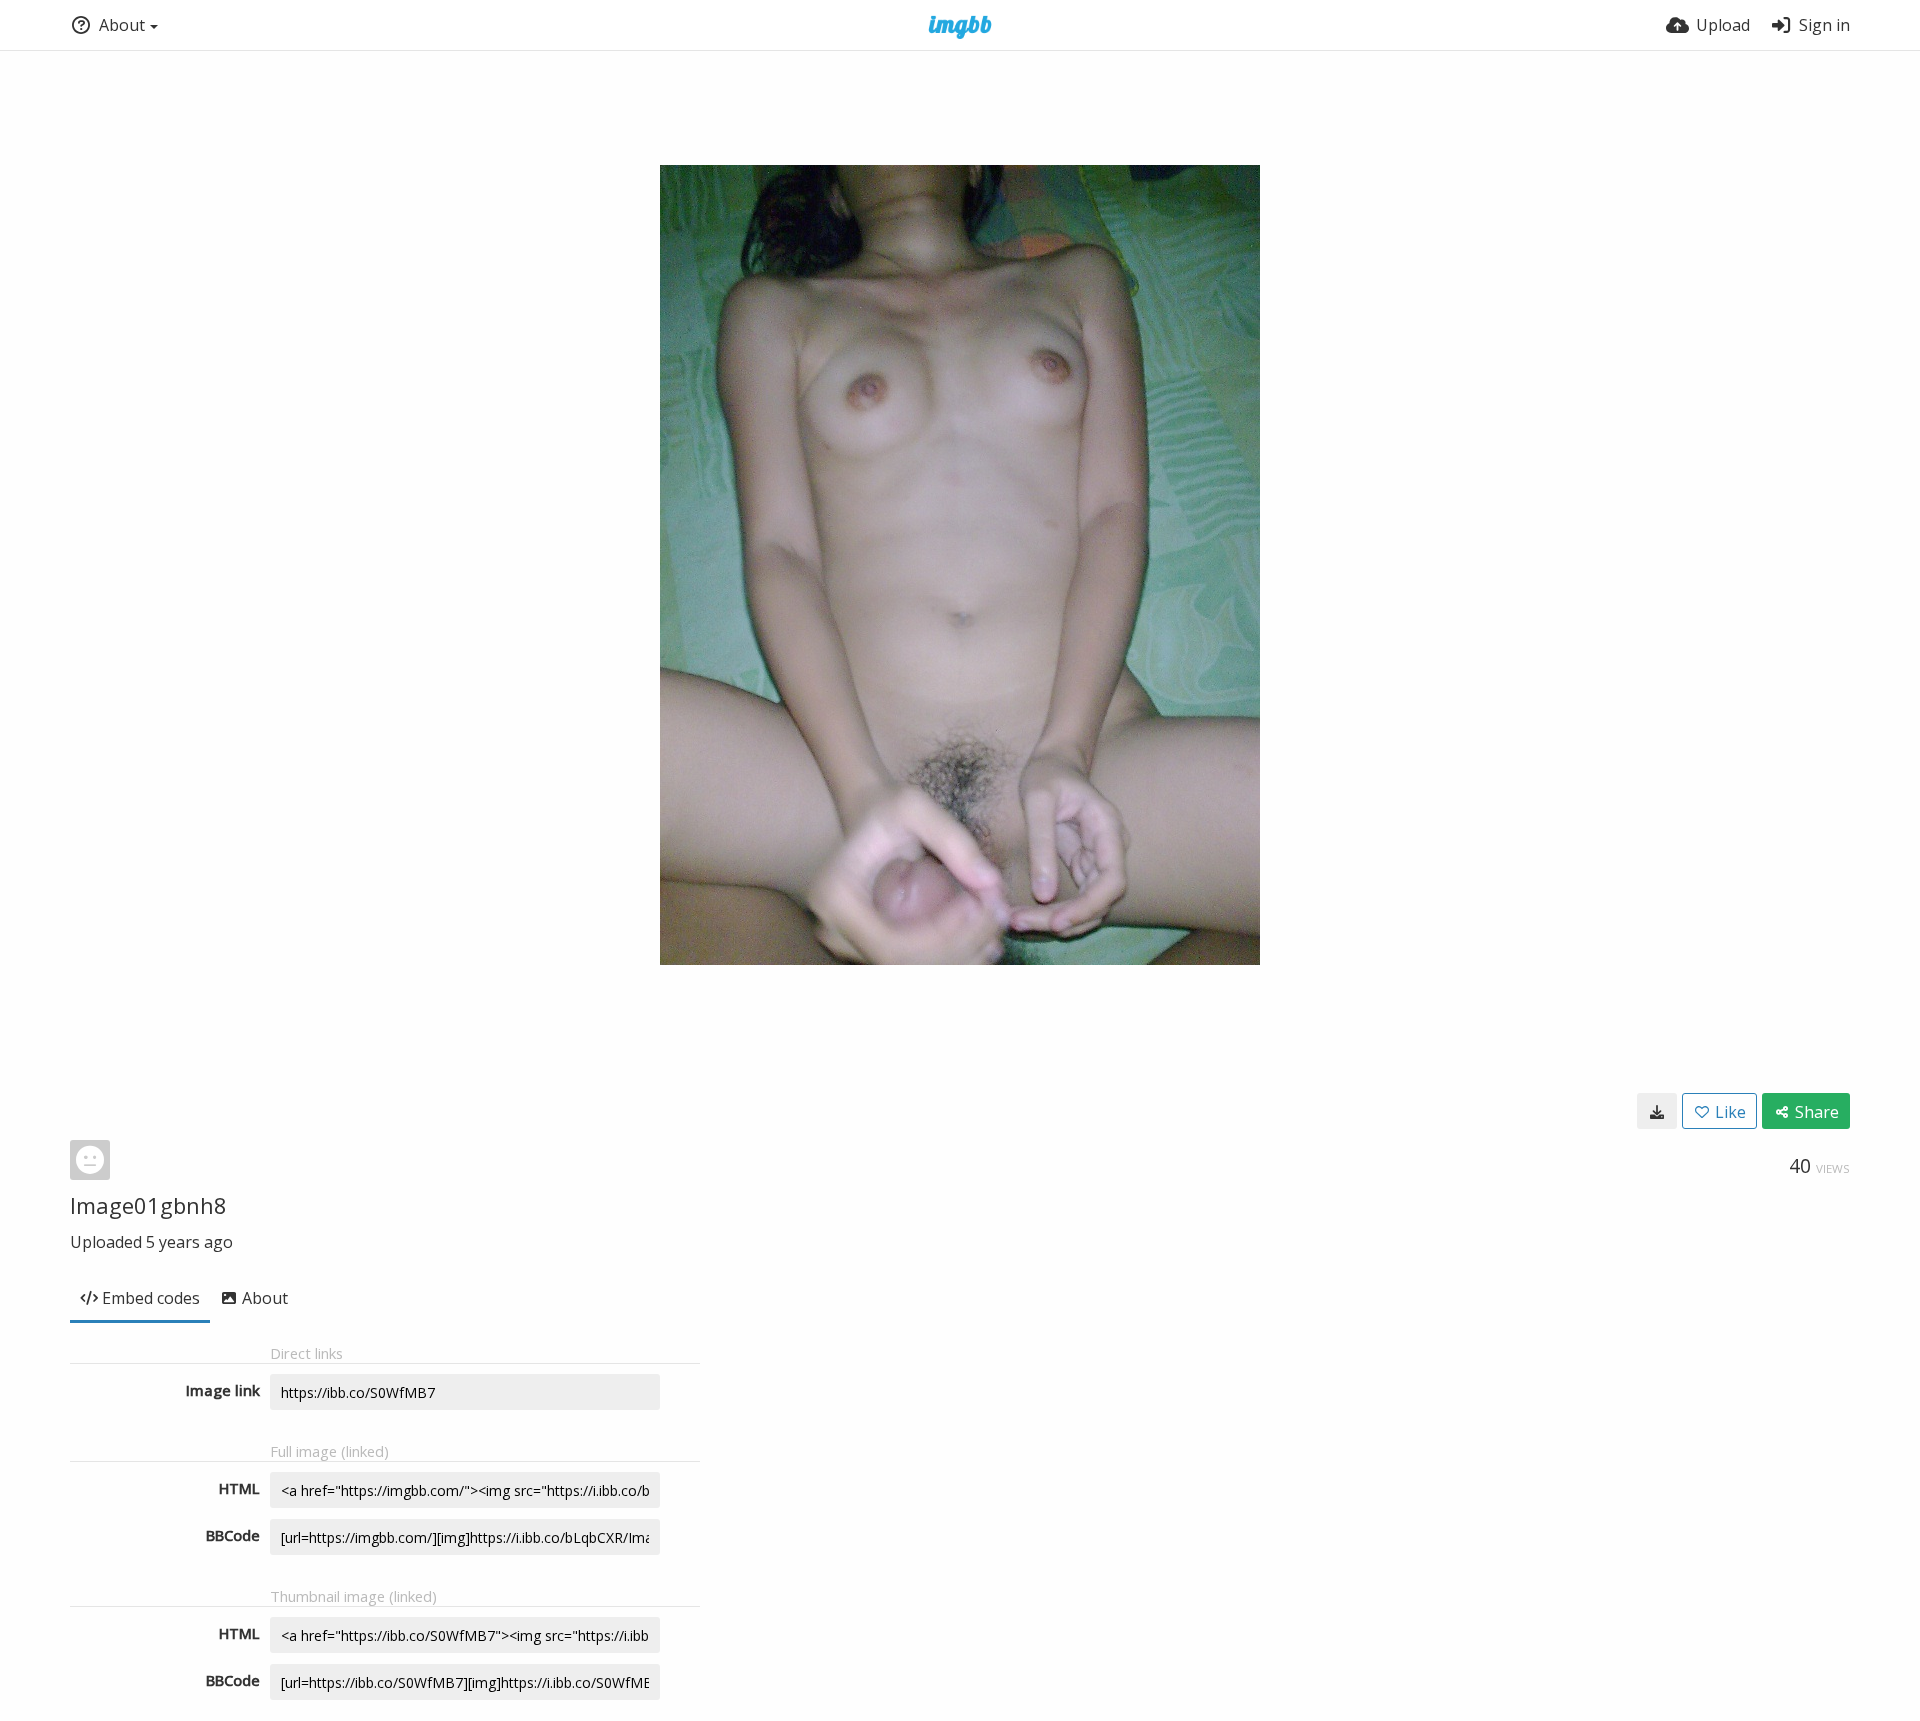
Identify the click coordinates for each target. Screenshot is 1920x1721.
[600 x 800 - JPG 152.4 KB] (1657, 1111)
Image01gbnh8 (148, 1205)
